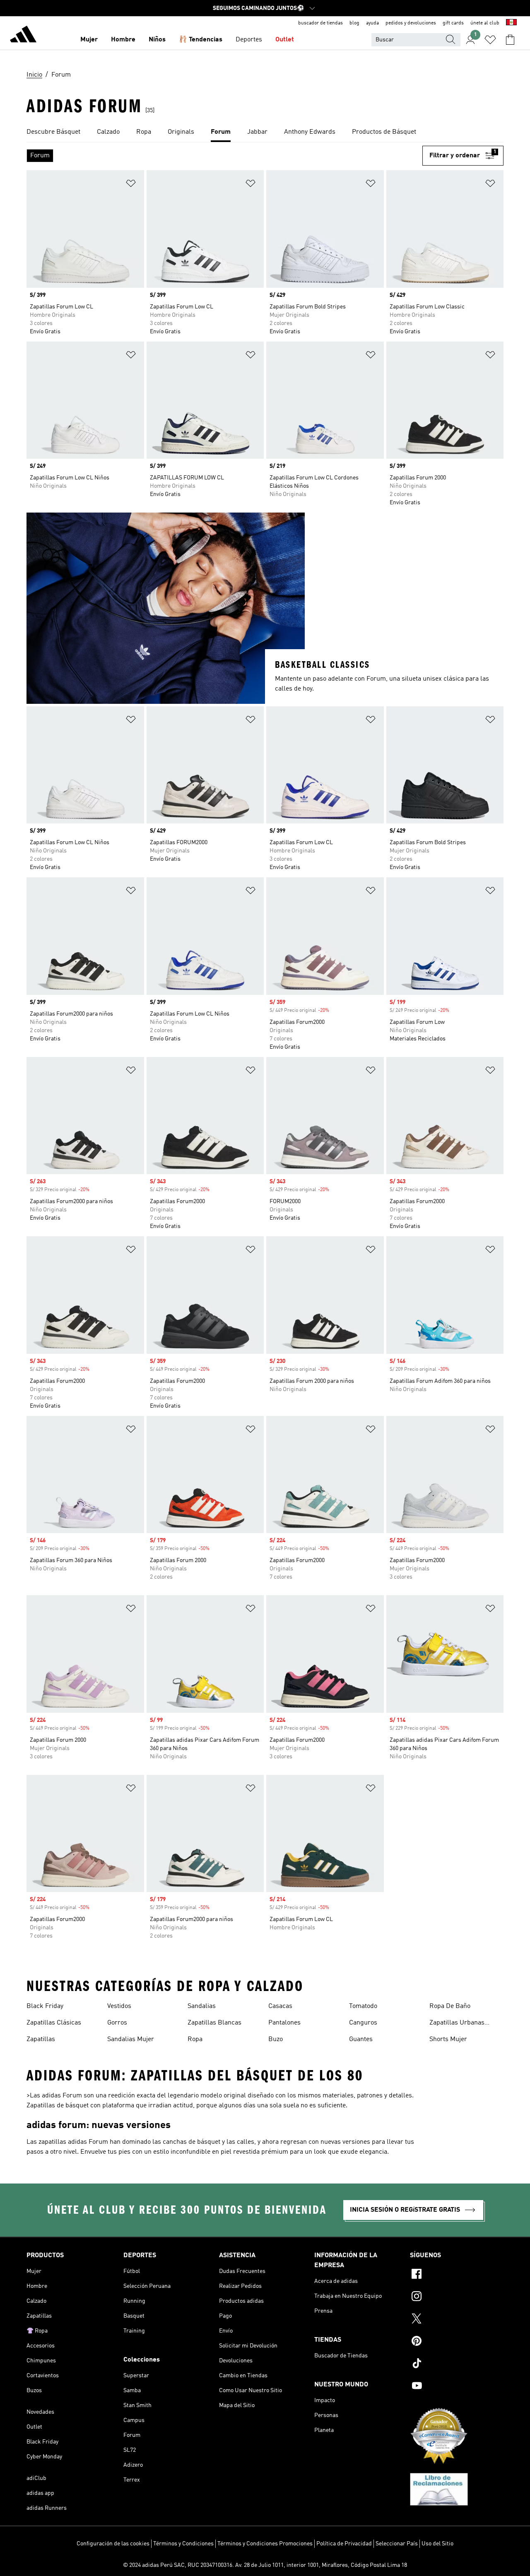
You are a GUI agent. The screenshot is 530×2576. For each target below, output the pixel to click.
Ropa (195, 2039)
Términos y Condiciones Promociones (265, 2544)
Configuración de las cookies (113, 2544)
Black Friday (45, 2006)
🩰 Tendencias (201, 40)
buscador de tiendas (320, 23)
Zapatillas (41, 2039)
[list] (265, 132)
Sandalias (202, 2006)
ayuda (372, 23)
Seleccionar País (397, 2544)
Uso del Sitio (437, 2544)
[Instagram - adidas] (457, 2297)
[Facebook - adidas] (457, 2275)
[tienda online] (23, 36)
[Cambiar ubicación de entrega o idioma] (511, 23)
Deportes (249, 40)
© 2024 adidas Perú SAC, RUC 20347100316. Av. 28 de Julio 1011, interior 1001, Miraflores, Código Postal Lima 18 (265, 2565)
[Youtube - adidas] (457, 2387)
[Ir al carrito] (510, 40)
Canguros (363, 2023)
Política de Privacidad (344, 2544)
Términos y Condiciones (183, 2544)
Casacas (280, 2006)
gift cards (453, 23)
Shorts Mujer (448, 2039)
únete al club (485, 23)
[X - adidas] (457, 2320)
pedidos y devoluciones (411, 23)
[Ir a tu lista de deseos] (490, 40)
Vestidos (119, 2006)
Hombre (123, 40)
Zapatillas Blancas (214, 2023)
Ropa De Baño (450, 2006)
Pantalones (284, 2023)
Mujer (89, 40)
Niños (157, 40)
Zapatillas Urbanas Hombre (457, 2024)
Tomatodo (363, 2006)
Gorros (117, 2023)
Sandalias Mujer (131, 2039)
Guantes (361, 2039)
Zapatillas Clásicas (54, 2023)
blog (354, 23)
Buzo (276, 2039)
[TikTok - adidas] (457, 2364)
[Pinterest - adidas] (457, 2342)
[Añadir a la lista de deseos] (131, 185)
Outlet (285, 40)
